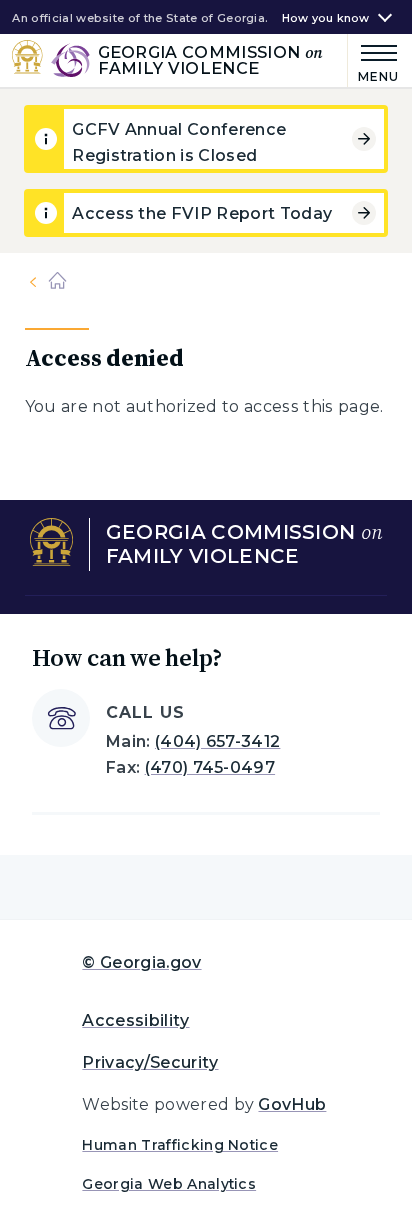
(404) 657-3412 (217, 741)
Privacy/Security (150, 1062)
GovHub (292, 1104)
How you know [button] (326, 18)
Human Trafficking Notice (180, 1145)
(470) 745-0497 (210, 767)
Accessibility (135, 1020)
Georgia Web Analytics (169, 1184)
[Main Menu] (374, 60)
